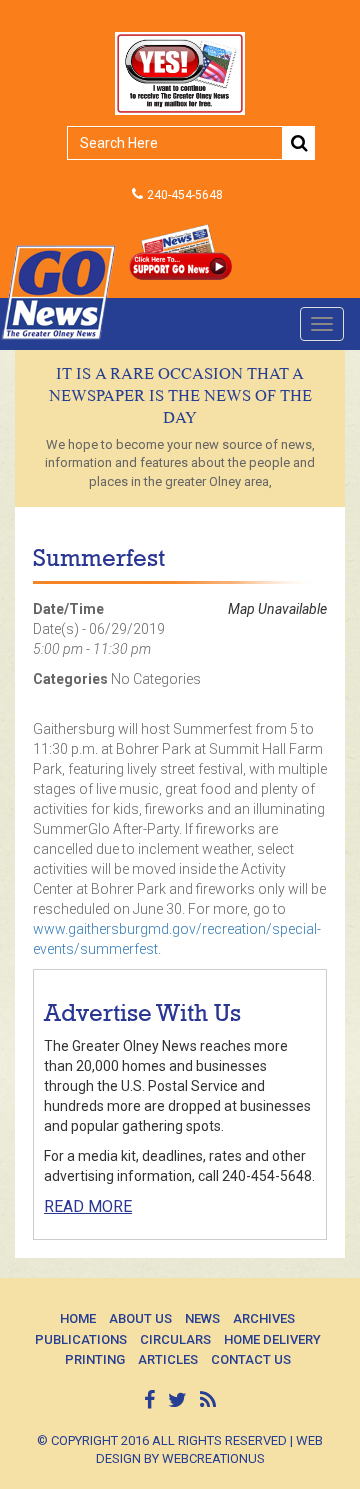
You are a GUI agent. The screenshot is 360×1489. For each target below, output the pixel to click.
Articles (168, 1359)
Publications (81, 1339)
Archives (264, 1318)
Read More (88, 1206)
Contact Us (251, 1359)
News (202, 1318)
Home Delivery (272, 1339)
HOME (78, 1318)
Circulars (175, 1339)
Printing (95, 1359)
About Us (140, 1318)
